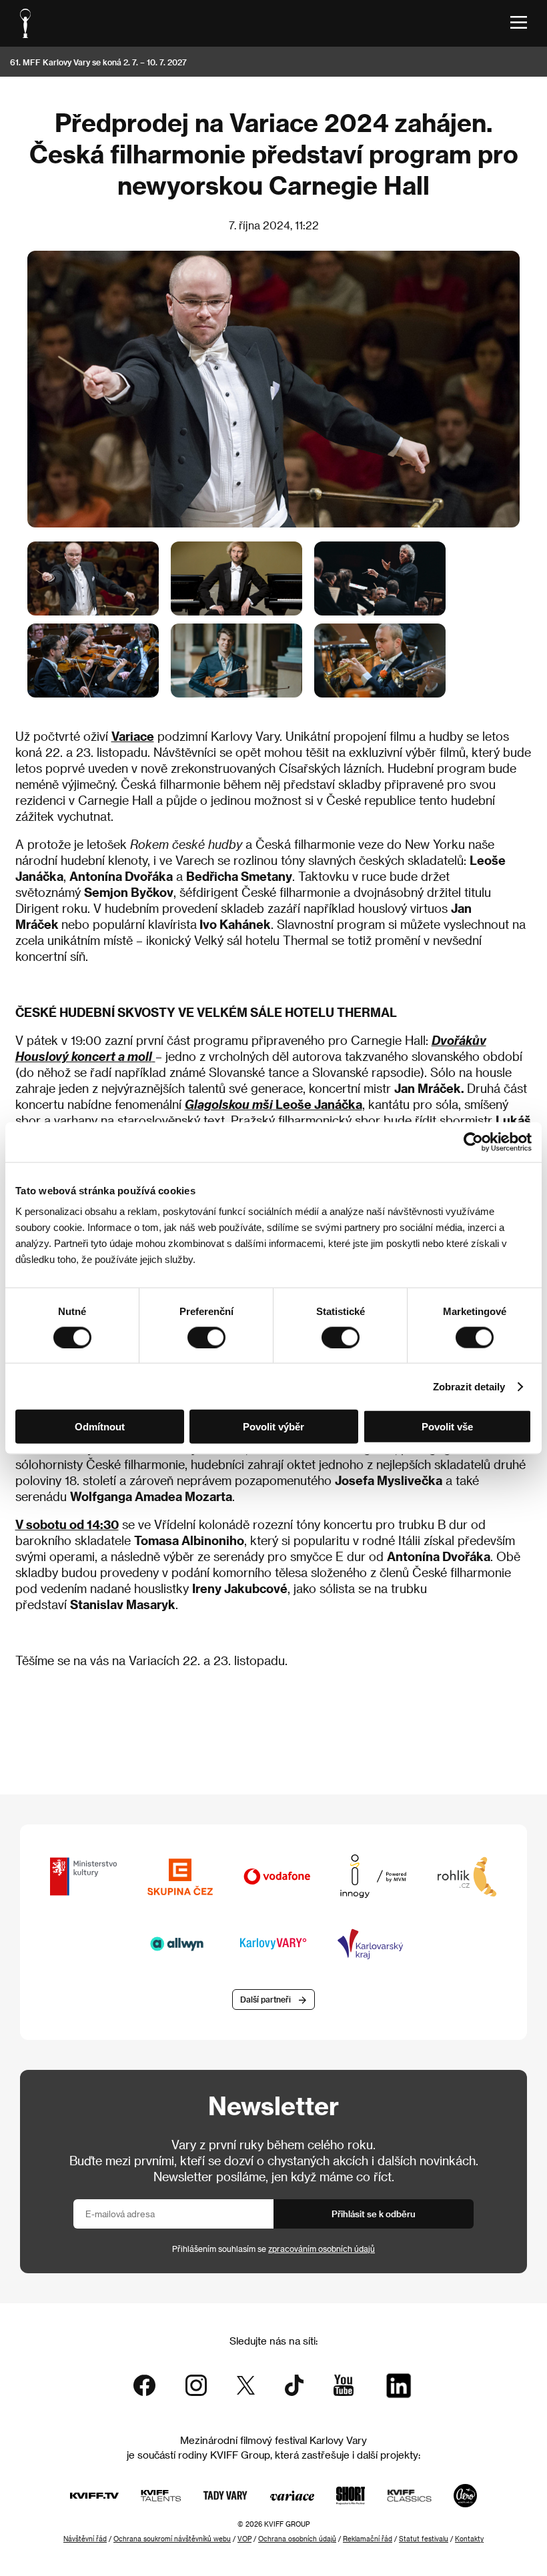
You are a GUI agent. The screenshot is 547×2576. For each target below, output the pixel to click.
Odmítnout (100, 1427)
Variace (133, 736)
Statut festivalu (424, 2539)
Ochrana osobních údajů (297, 2539)
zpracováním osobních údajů (322, 2249)
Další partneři (265, 1999)
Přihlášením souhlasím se (273, 2249)
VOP (244, 2539)
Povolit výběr (273, 1427)
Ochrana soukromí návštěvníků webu (172, 2539)
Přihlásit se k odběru (374, 2214)
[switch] (206, 1337)
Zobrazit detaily (469, 1386)
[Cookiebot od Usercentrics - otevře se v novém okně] (473, 1142)
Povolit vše (447, 1427)
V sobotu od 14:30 (67, 1524)
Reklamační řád (368, 2539)
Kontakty (469, 2539)
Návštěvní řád (85, 2539)
